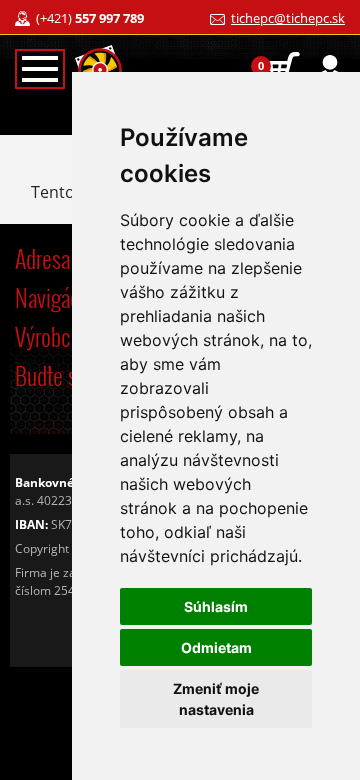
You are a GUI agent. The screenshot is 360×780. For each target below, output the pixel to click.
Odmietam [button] (216, 647)
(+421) (90, 18)
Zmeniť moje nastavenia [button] (216, 699)
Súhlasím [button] (216, 606)
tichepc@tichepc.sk (288, 18)
